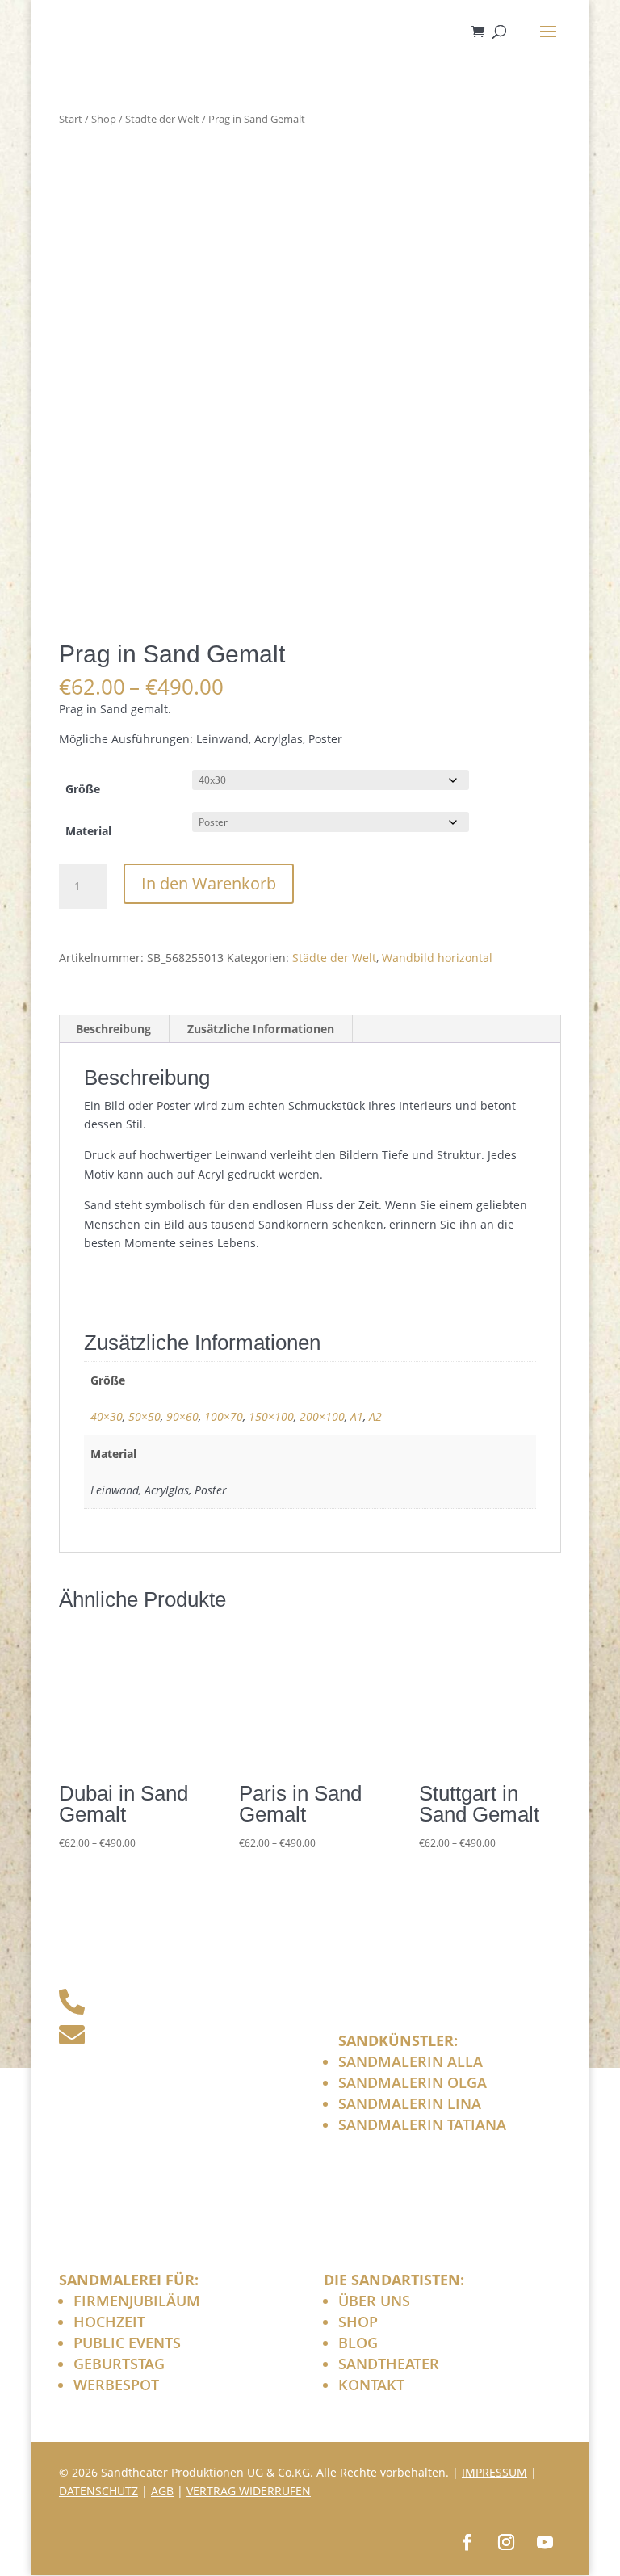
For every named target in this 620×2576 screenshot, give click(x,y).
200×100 (322, 1416)
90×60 (182, 1416)
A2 (375, 1416)
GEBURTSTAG (119, 2364)
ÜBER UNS (374, 2301)
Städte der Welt (162, 119)
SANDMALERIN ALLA (411, 2061)
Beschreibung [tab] (113, 1029)
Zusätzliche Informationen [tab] (261, 1029)
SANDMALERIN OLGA (413, 2082)
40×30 (107, 1416)
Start (71, 119)
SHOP (358, 2322)
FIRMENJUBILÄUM (137, 2301)
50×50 (145, 1416)
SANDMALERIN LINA (410, 2103)
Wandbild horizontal (437, 958)
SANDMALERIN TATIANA (422, 2124)
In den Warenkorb (209, 883)
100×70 (224, 1416)
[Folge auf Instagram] (506, 2542)
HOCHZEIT (109, 2322)
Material (88, 831)
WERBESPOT (116, 2385)
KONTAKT (371, 2385)
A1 (357, 1416)
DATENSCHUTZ (98, 2491)
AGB (162, 2491)
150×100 (271, 1416)
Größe (83, 789)
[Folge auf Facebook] (467, 2542)
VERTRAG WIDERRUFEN (249, 2491)
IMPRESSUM (494, 2472)
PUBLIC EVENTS (127, 2343)
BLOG (358, 2343)
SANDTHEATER (389, 2364)
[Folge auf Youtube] (545, 2542)
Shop (104, 119)
